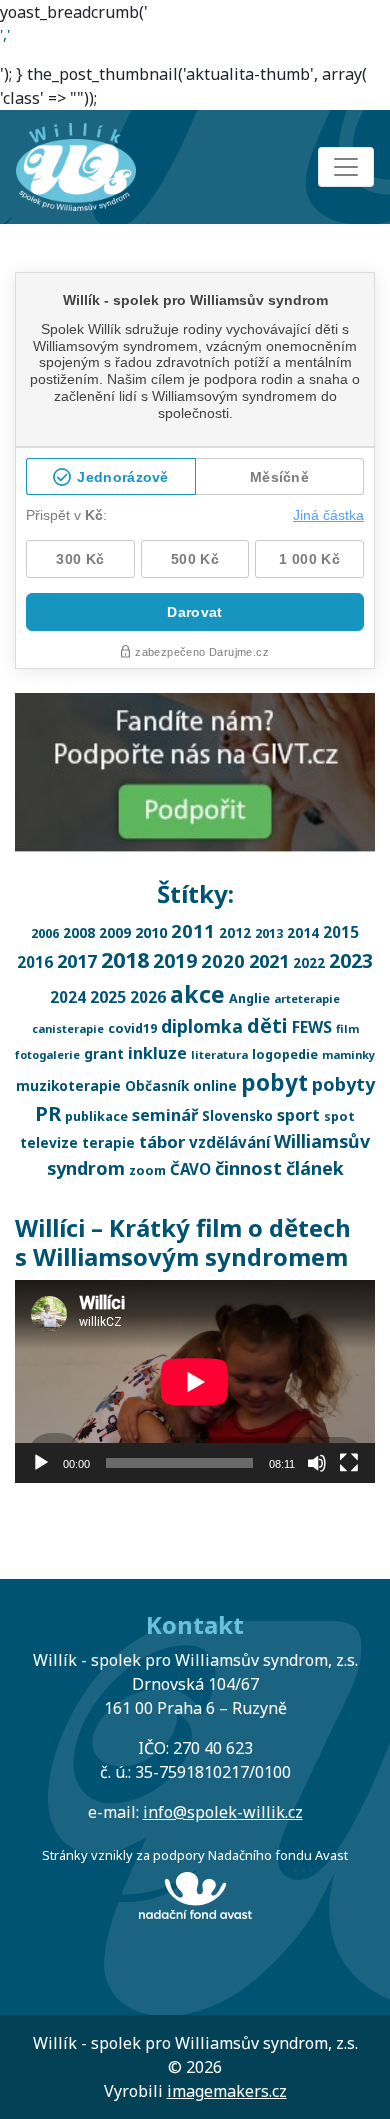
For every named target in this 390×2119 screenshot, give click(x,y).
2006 (45, 933)
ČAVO (190, 1169)
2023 (351, 960)
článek (315, 1168)
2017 (77, 961)
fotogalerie (47, 1054)
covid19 (132, 1028)
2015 (341, 932)
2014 (303, 932)
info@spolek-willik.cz (223, 1812)
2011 (193, 930)
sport (298, 1115)
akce (197, 994)
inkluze (157, 1053)
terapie (108, 1142)
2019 (175, 961)
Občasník (157, 1085)
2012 (235, 932)
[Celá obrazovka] (349, 1463)
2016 (35, 962)
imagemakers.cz (227, 2091)
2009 (115, 932)
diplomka (202, 1026)
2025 (108, 997)
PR (48, 1113)
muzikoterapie (68, 1085)
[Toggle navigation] (346, 167)
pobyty (343, 1084)
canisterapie (68, 1028)
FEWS (312, 1027)
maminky (348, 1054)
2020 (223, 960)
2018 (125, 959)
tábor (162, 1141)
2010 (151, 932)
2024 (68, 997)
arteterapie (307, 998)
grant (104, 1053)
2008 (79, 932)
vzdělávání (229, 1142)
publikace (96, 1116)
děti (267, 1025)
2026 (148, 997)
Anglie (249, 998)
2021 (269, 961)
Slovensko (237, 1115)
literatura (219, 1054)
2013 (269, 933)
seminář (165, 1115)
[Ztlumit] (317, 1463)
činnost (248, 1168)
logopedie (285, 1054)
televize (49, 1142)
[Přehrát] (41, 1463)
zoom (147, 1170)
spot (339, 1116)
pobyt (274, 1082)
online (215, 1085)
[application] (195, 1381)
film (347, 1028)
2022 (309, 962)
